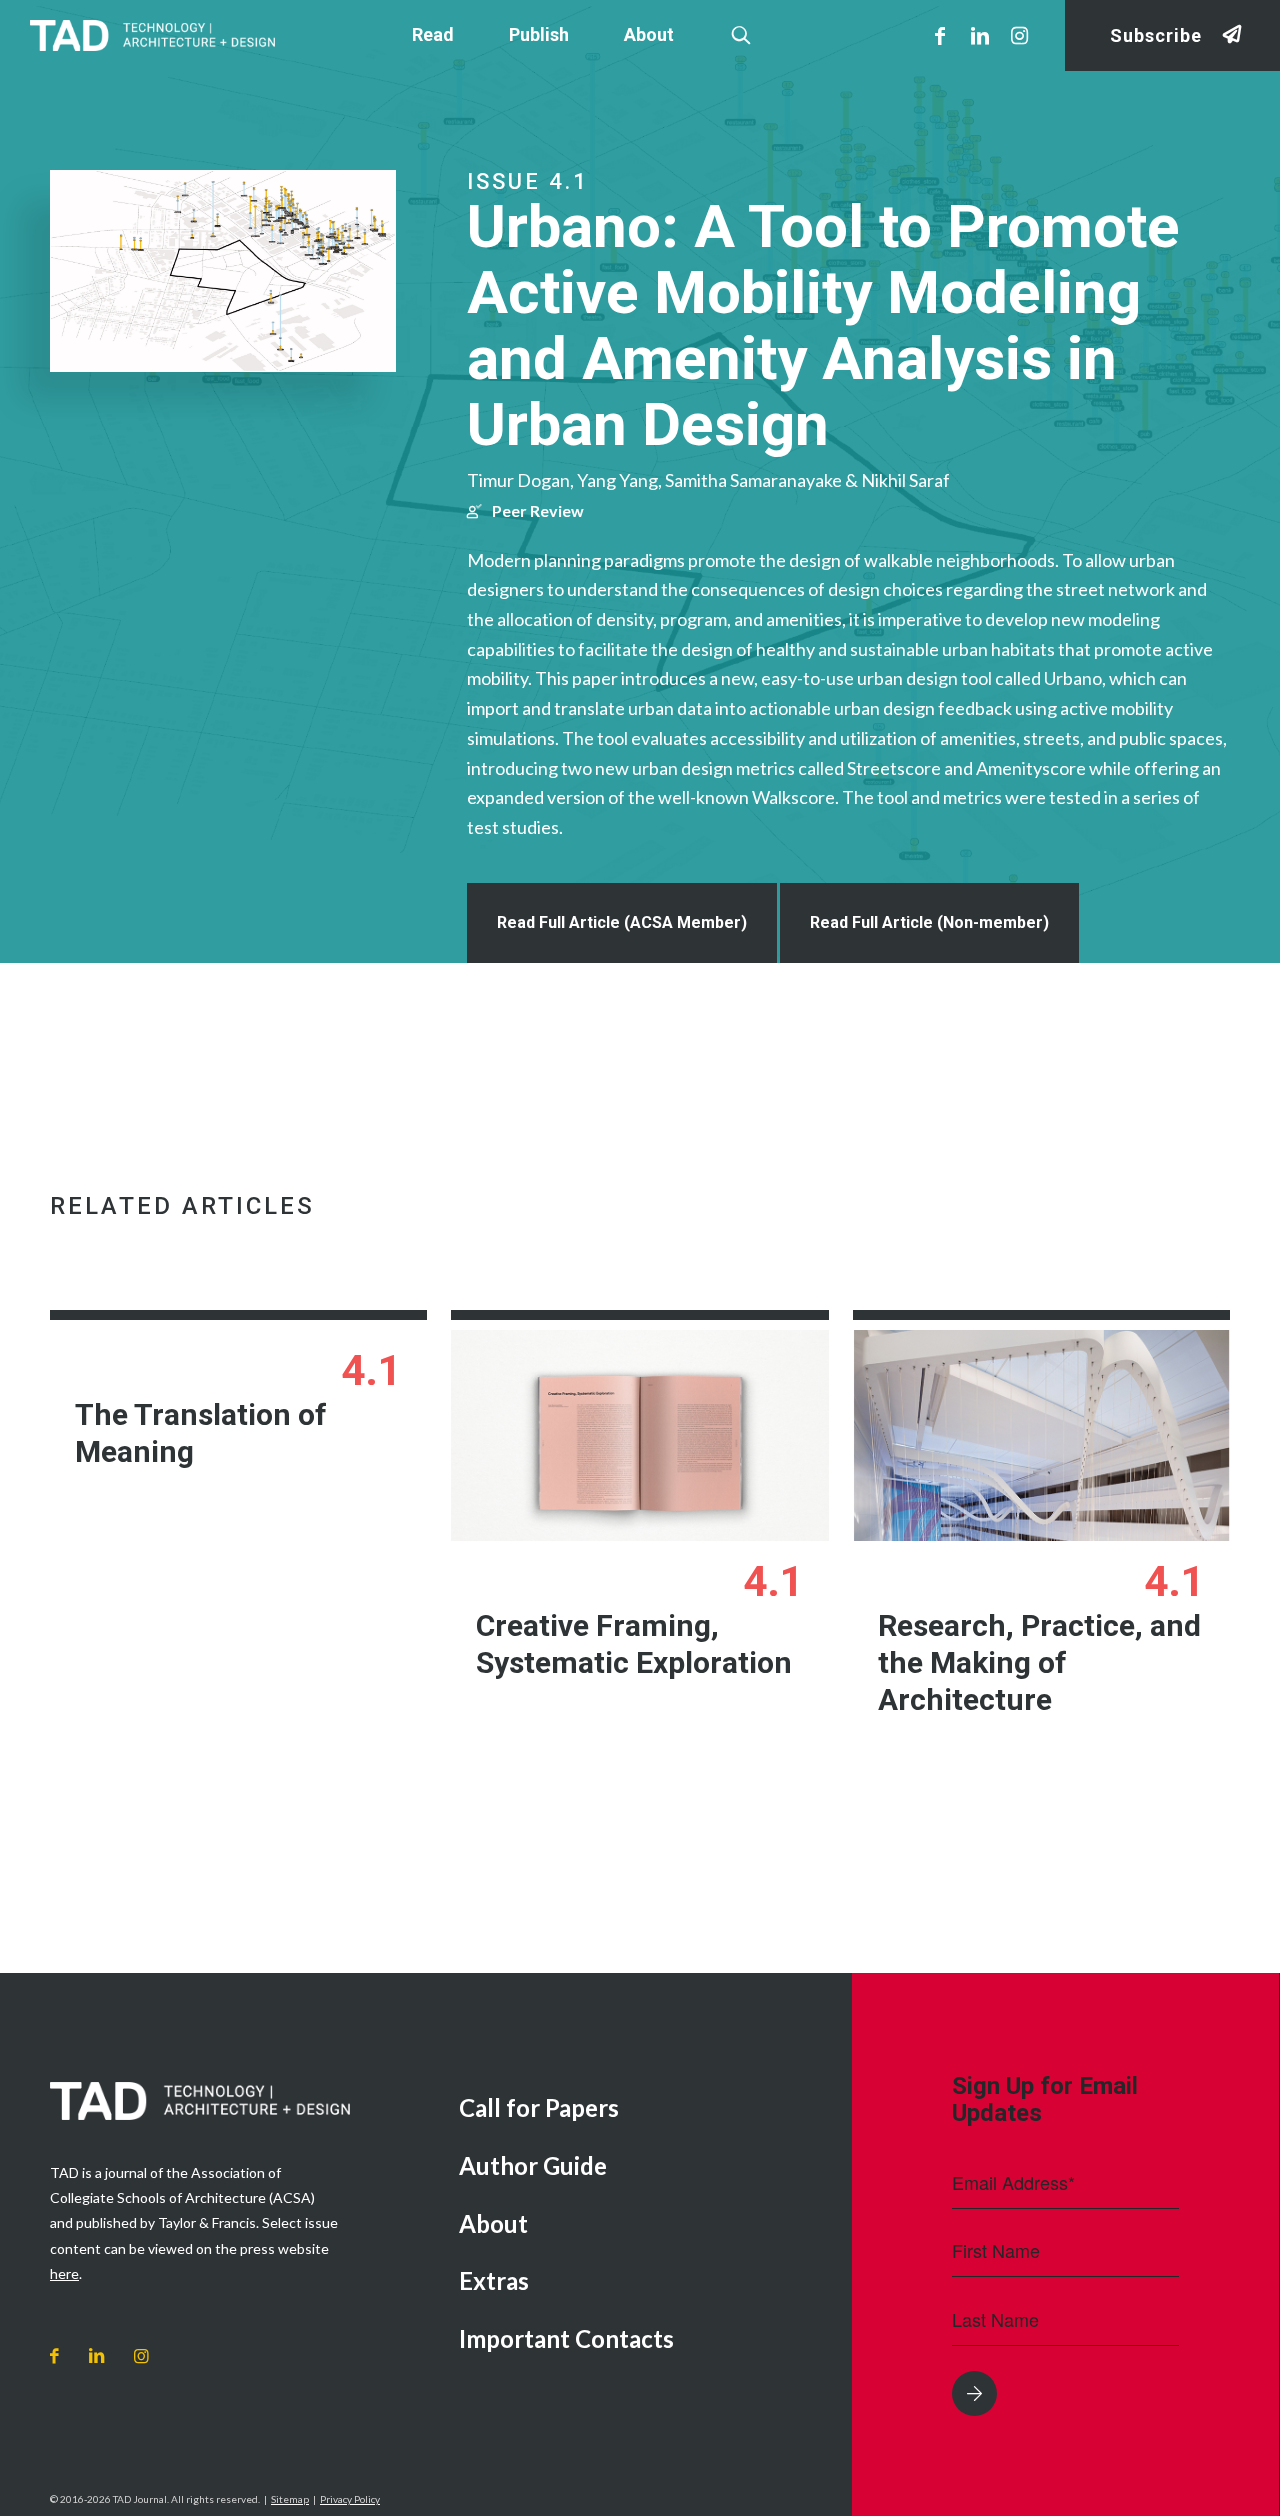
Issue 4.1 (528, 181)
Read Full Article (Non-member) (929, 922)
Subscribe (1156, 35)
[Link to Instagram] (1020, 35)
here (64, 2273)
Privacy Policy (350, 2499)
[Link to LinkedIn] (980, 35)
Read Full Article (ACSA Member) (622, 922)
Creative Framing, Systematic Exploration (634, 1644)
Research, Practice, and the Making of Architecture (1039, 1662)
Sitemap (290, 2499)
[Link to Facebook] (940, 35)
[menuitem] (640, 2109)
